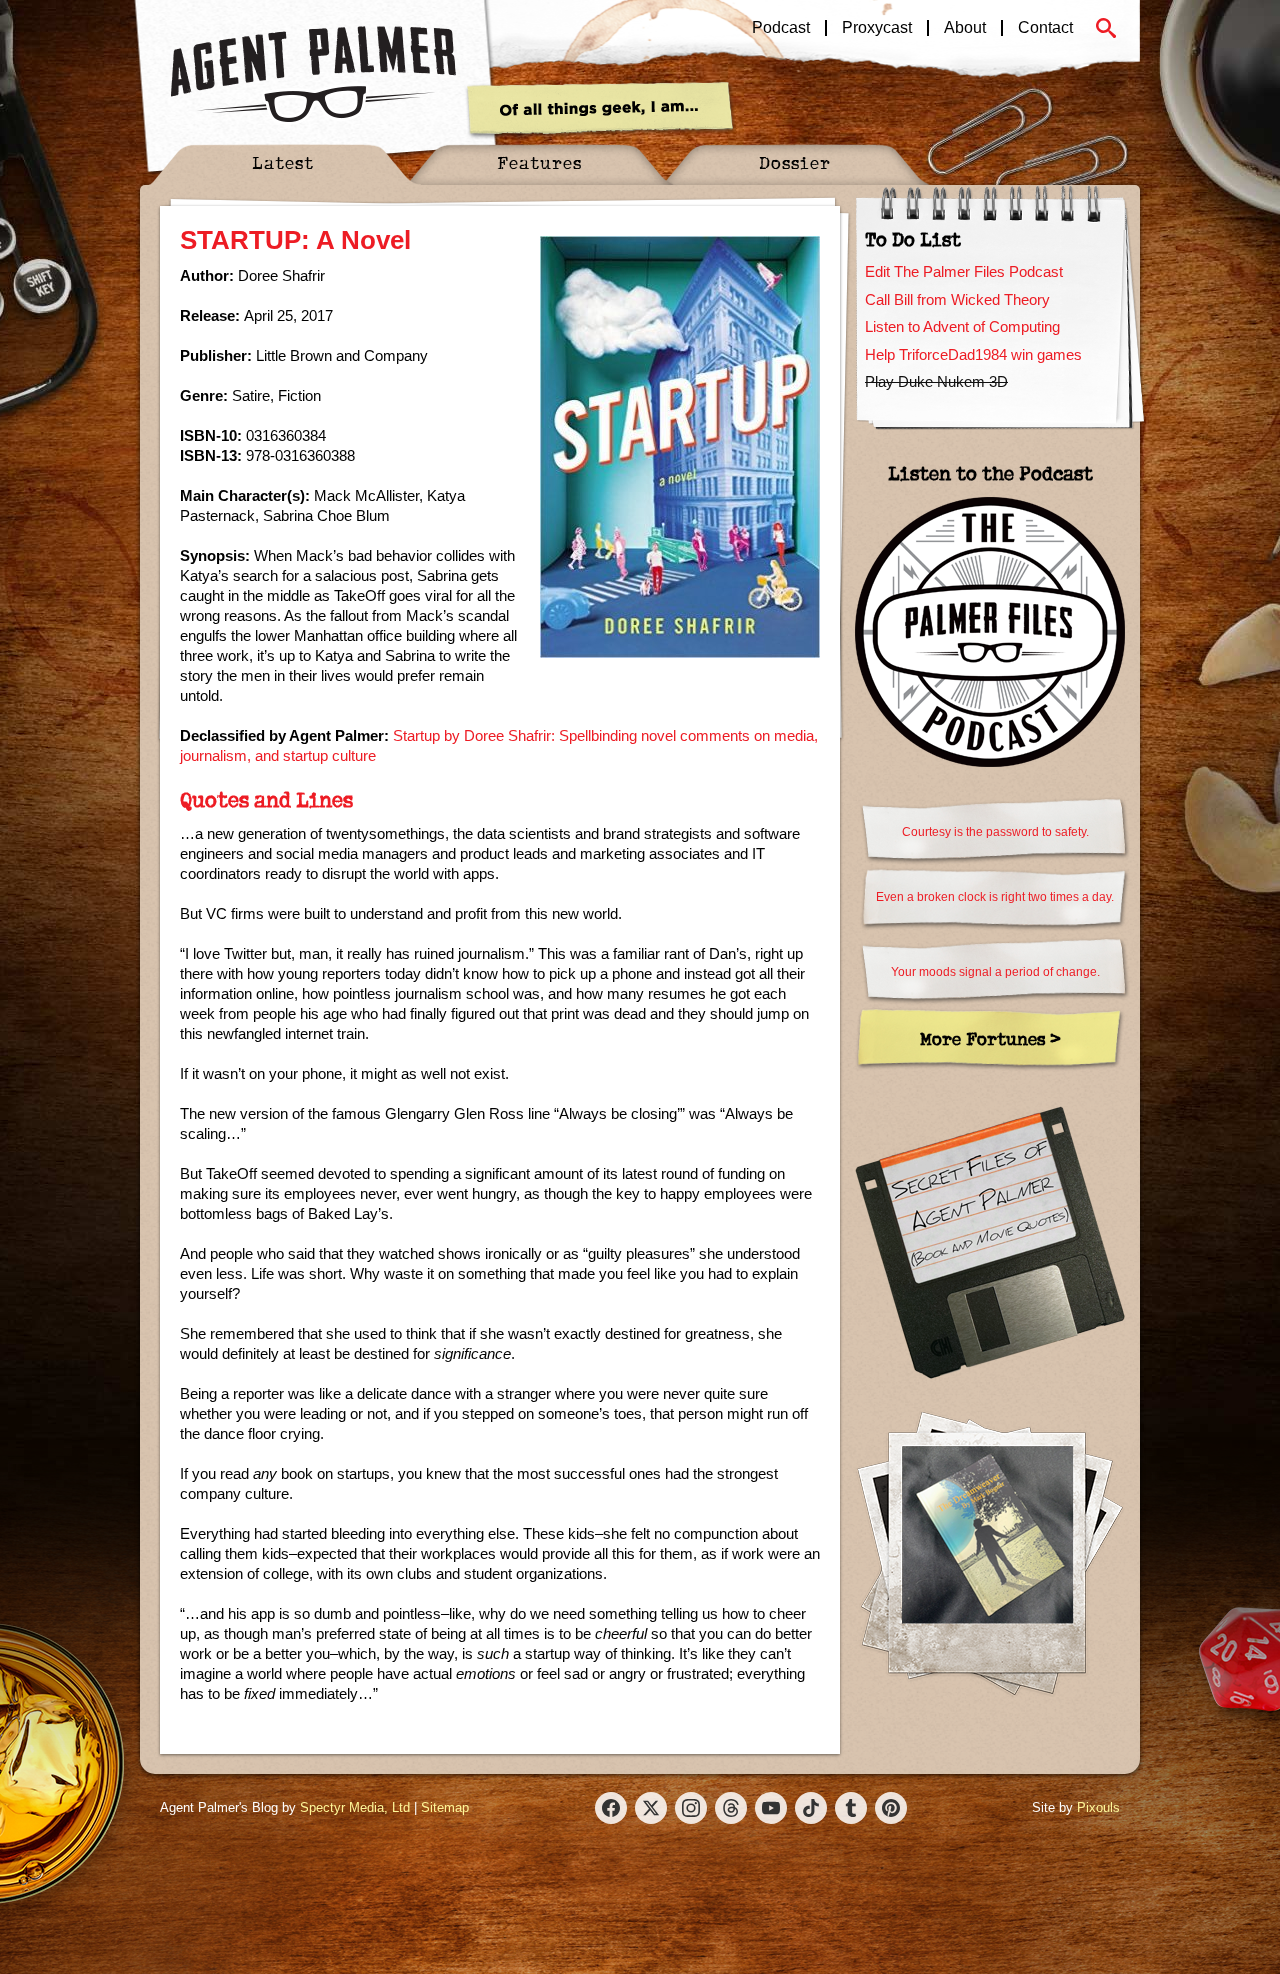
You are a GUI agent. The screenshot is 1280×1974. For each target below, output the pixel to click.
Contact (1045, 28)
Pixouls (1098, 1807)
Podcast (781, 28)
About (965, 28)
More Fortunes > (990, 1038)
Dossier (795, 162)
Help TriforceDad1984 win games (973, 354)
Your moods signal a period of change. (995, 972)
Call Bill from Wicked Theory (957, 299)
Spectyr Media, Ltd (355, 1807)
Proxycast (877, 28)
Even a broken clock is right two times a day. (995, 897)
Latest (283, 162)
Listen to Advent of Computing (962, 326)
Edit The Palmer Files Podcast (964, 271)
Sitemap (445, 1807)
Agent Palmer (313, 75)
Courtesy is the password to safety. (995, 832)
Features (539, 162)
